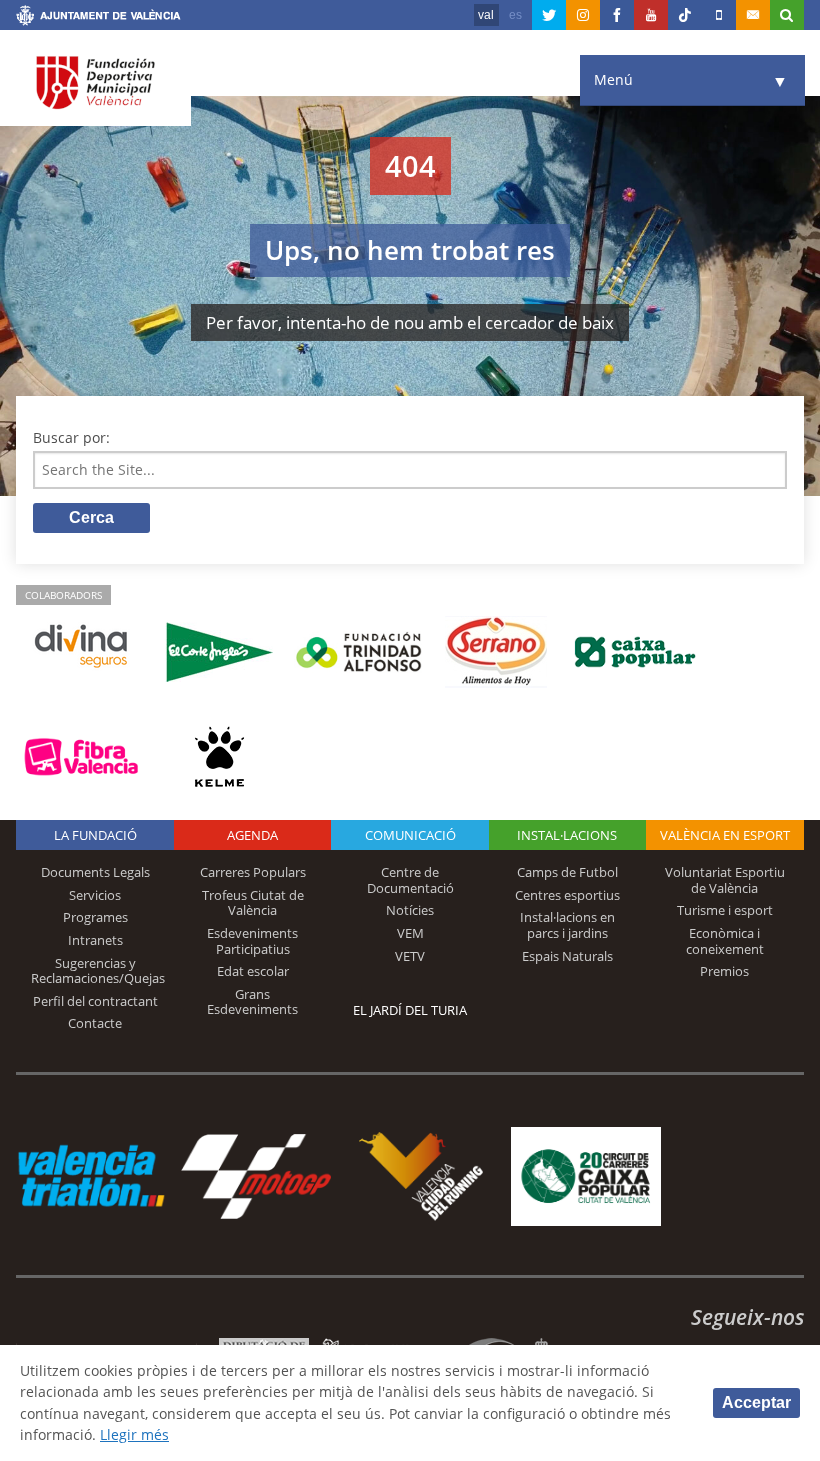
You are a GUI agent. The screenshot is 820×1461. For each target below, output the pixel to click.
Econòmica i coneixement (725, 941)
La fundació (95, 835)
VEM (410, 933)
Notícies (410, 910)
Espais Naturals (567, 956)
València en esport (725, 835)
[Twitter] (549, 15)
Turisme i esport (725, 910)
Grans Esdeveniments (252, 1002)
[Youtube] (651, 15)
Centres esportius (567, 895)
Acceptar (756, 1402)
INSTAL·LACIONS (567, 835)
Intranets (95, 940)
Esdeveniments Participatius (252, 941)
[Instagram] (583, 15)
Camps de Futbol (567, 872)
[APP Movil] (719, 15)
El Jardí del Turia (410, 1010)
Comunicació (410, 835)
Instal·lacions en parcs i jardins (567, 925)
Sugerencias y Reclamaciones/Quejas (98, 971)
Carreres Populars (253, 872)
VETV (410, 956)
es (515, 15)
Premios (724, 971)
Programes (95, 917)
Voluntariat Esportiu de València (725, 880)
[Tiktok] (685, 15)
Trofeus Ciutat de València (253, 903)
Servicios (95, 895)
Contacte (95, 1023)
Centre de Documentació (410, 880)
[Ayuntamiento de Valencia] (98, 18)
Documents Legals (95, 872)
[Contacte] (753, 15)
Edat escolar (253, 971)
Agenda (252, 835)
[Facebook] (617, 15)
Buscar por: (71, 437)
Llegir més (134, 1434)
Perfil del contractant (95, 1001)
